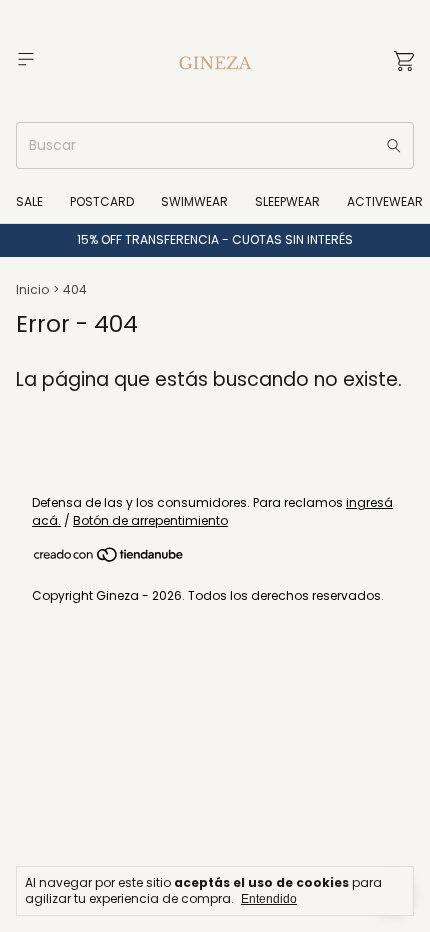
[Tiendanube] (109, 558)
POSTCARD (102, 201)
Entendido (269, 899)
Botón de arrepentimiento (150, 520)
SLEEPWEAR (287, 201)
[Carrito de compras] (404, 61)
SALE (29, 201)
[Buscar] (394, 145)
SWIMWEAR (194, 201)
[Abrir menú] (26, 59)
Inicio (32, 289)
